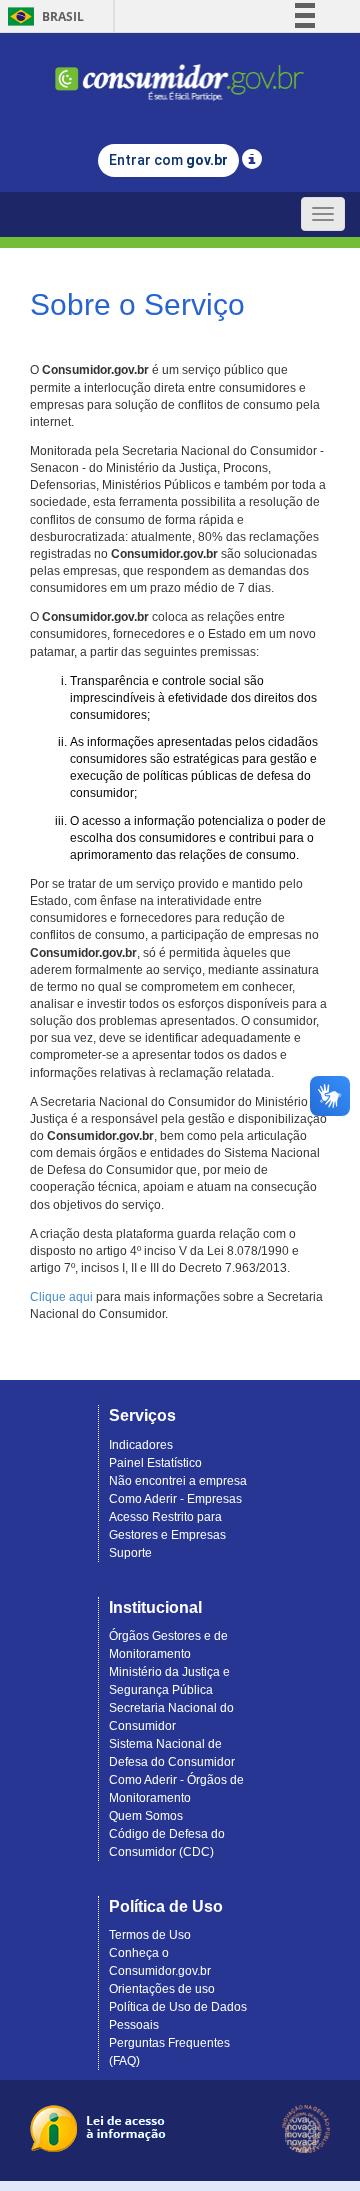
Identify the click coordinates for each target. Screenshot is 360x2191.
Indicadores (141, 1445)
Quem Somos (146, 1816)
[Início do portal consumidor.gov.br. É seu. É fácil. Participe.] (180, 73)
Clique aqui (61, 1297)
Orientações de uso (162, 1989)
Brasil (42, 16)
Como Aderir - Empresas (175, 1499)
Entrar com (168, 160)
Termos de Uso (150, 1935)
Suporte (130, 1553)
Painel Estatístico (155, 1463)
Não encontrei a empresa (178, 1481)
